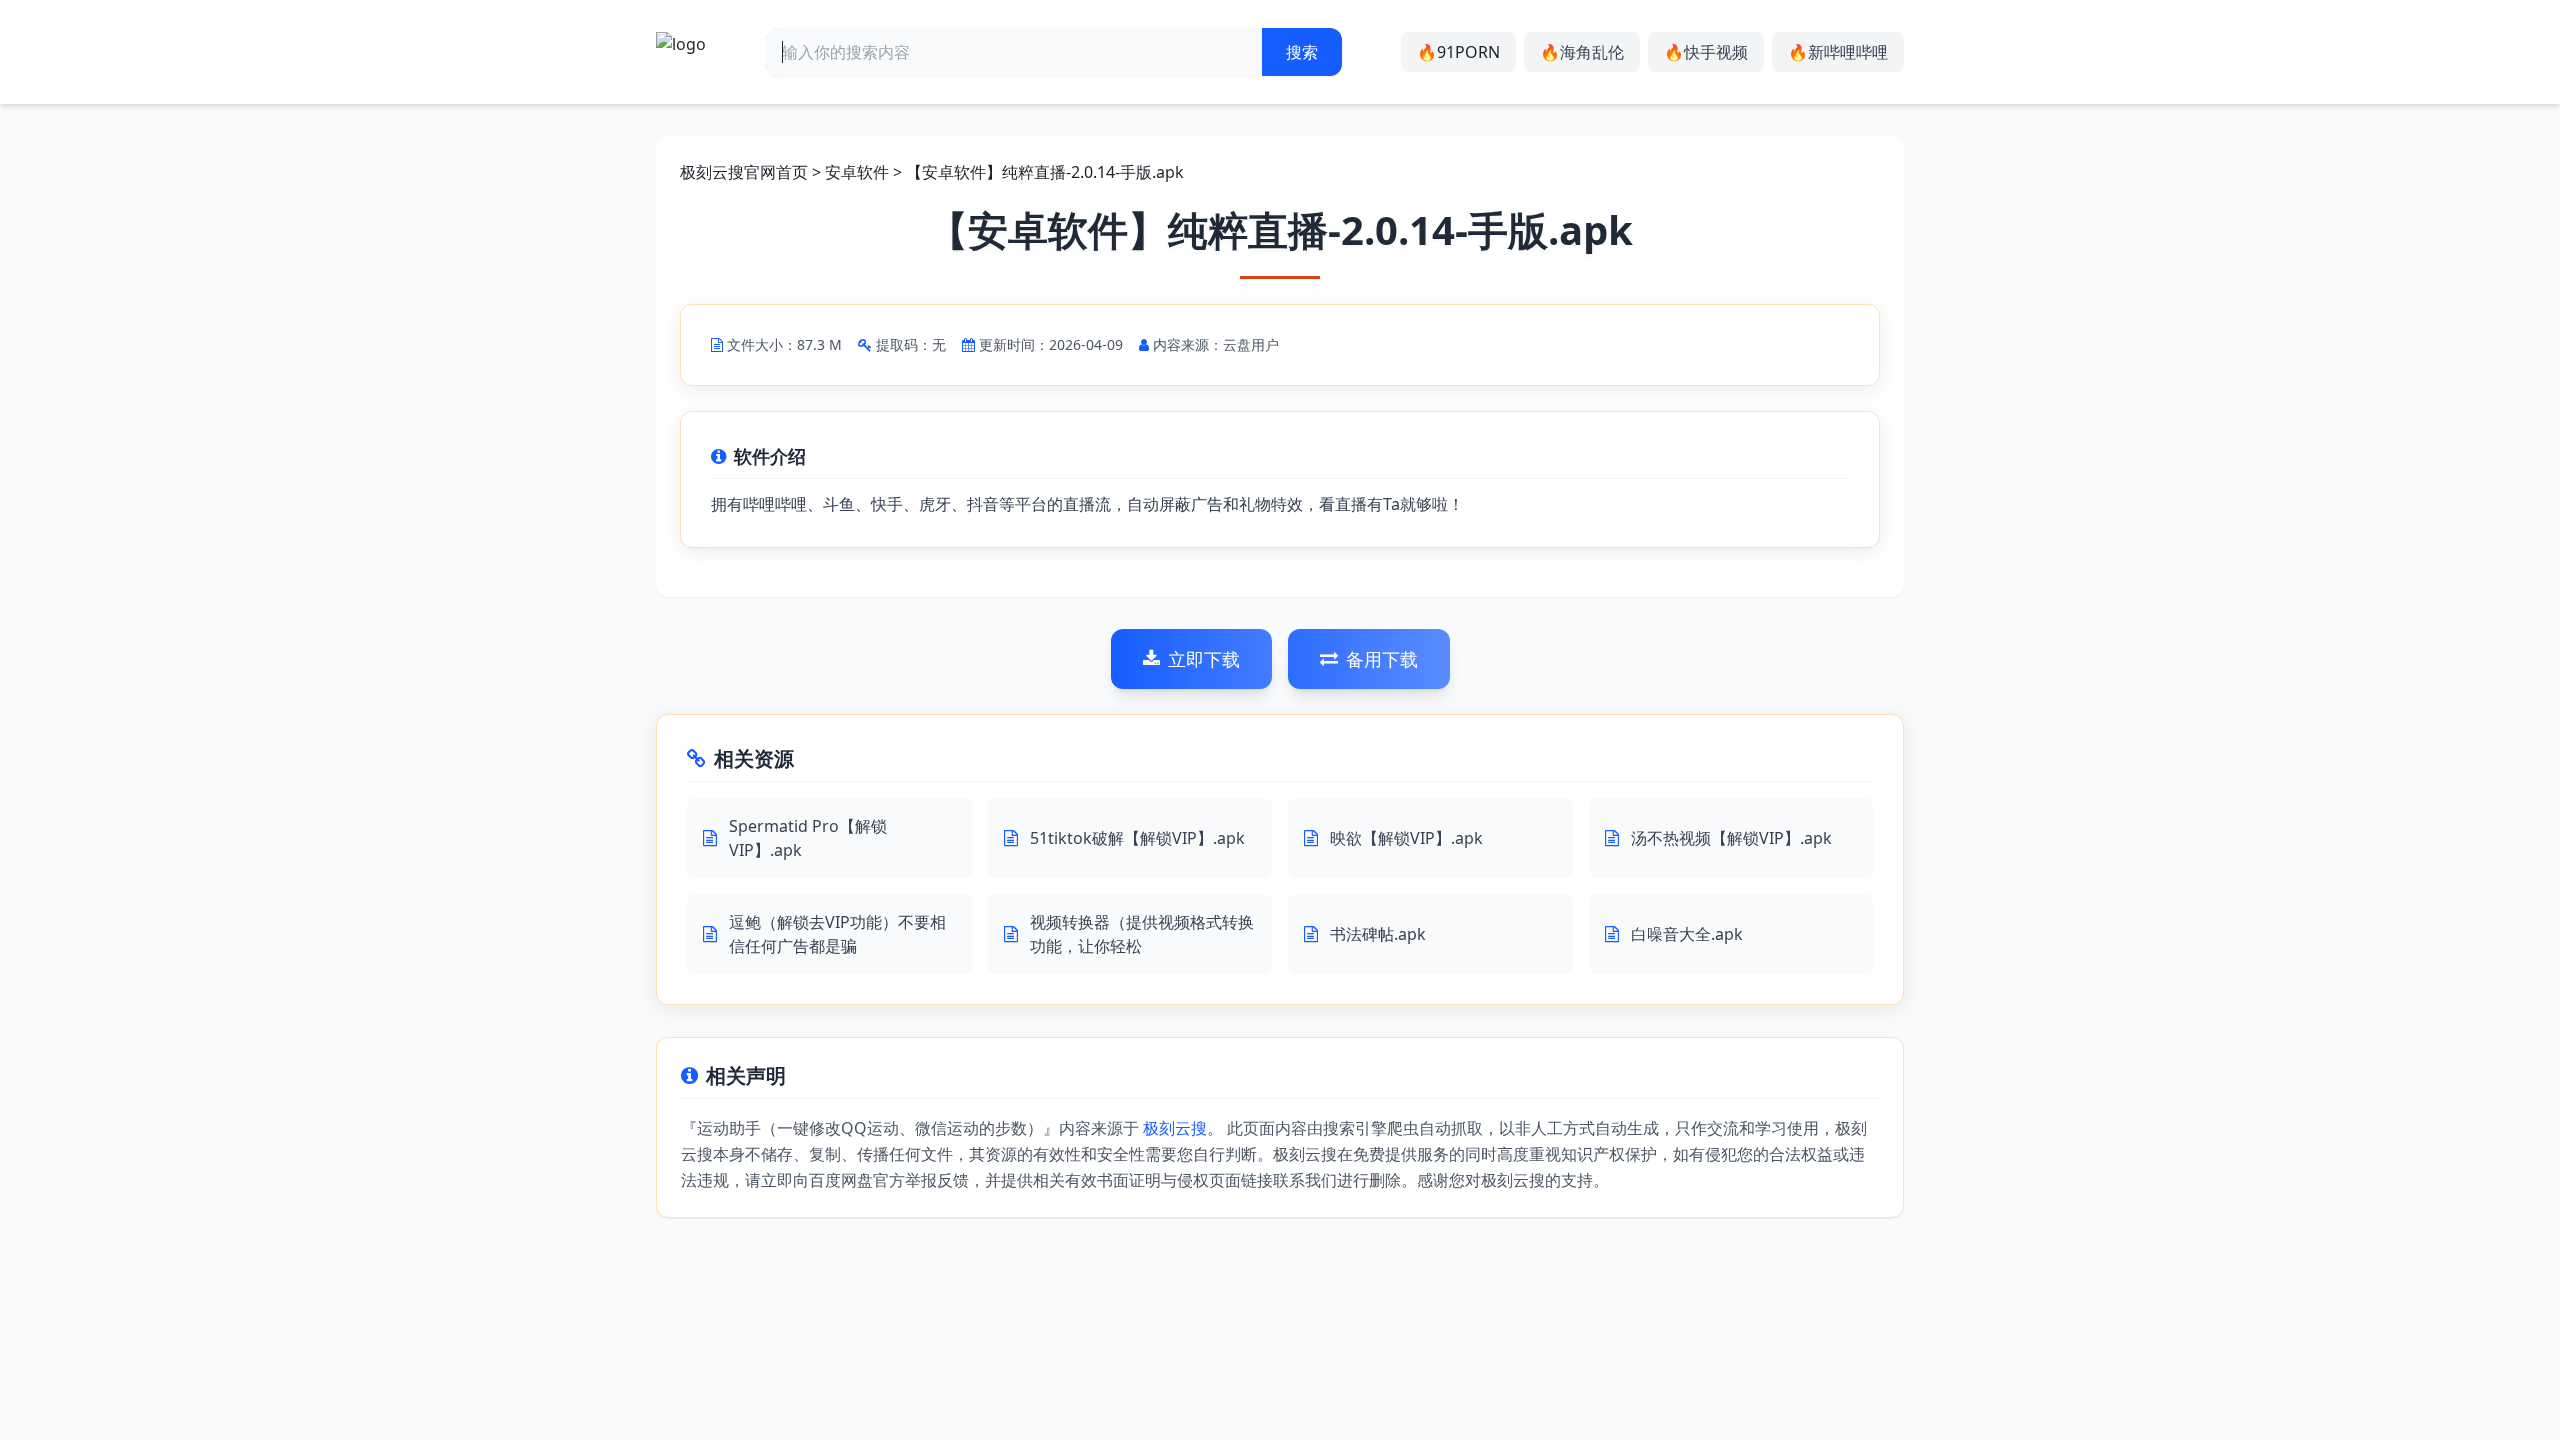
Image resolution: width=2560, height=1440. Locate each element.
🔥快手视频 (1706, 52)
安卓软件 (857, 172)
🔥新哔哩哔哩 (1838, 52)
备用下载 (1382, 659)
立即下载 (1204, 659)
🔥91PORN (1458, 52)
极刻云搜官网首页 (744, 172)
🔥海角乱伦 (1582, 52)
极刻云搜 (1175, 1128)
